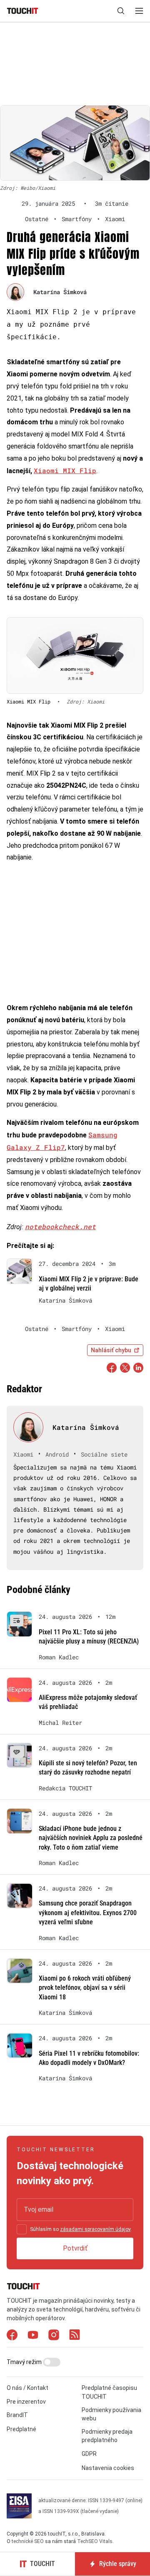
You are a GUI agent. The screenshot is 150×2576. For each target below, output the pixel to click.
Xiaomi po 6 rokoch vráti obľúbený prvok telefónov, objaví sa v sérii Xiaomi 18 (85, 1988)
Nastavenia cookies (108, 2468)
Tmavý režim (25, 2362)
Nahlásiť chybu (111, 1350)
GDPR (89, 2454)
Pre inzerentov (26, 2402)
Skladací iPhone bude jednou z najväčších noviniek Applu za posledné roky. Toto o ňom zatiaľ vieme (91, 1838)
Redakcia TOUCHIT (65, 1788)
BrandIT (17, 2415)
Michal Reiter (60, 1723)
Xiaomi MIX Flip (65, 470)
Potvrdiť (75, 2248)
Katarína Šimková (60, 292)
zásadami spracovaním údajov (95, 2229)
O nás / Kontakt (27, 2388)
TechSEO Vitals (95, 2541)
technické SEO (28, 2541)
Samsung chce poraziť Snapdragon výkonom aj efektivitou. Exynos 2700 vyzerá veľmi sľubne (88, 1913)
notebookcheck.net (60, 1226)
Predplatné (21, 2429)
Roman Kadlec (59, 1657)
